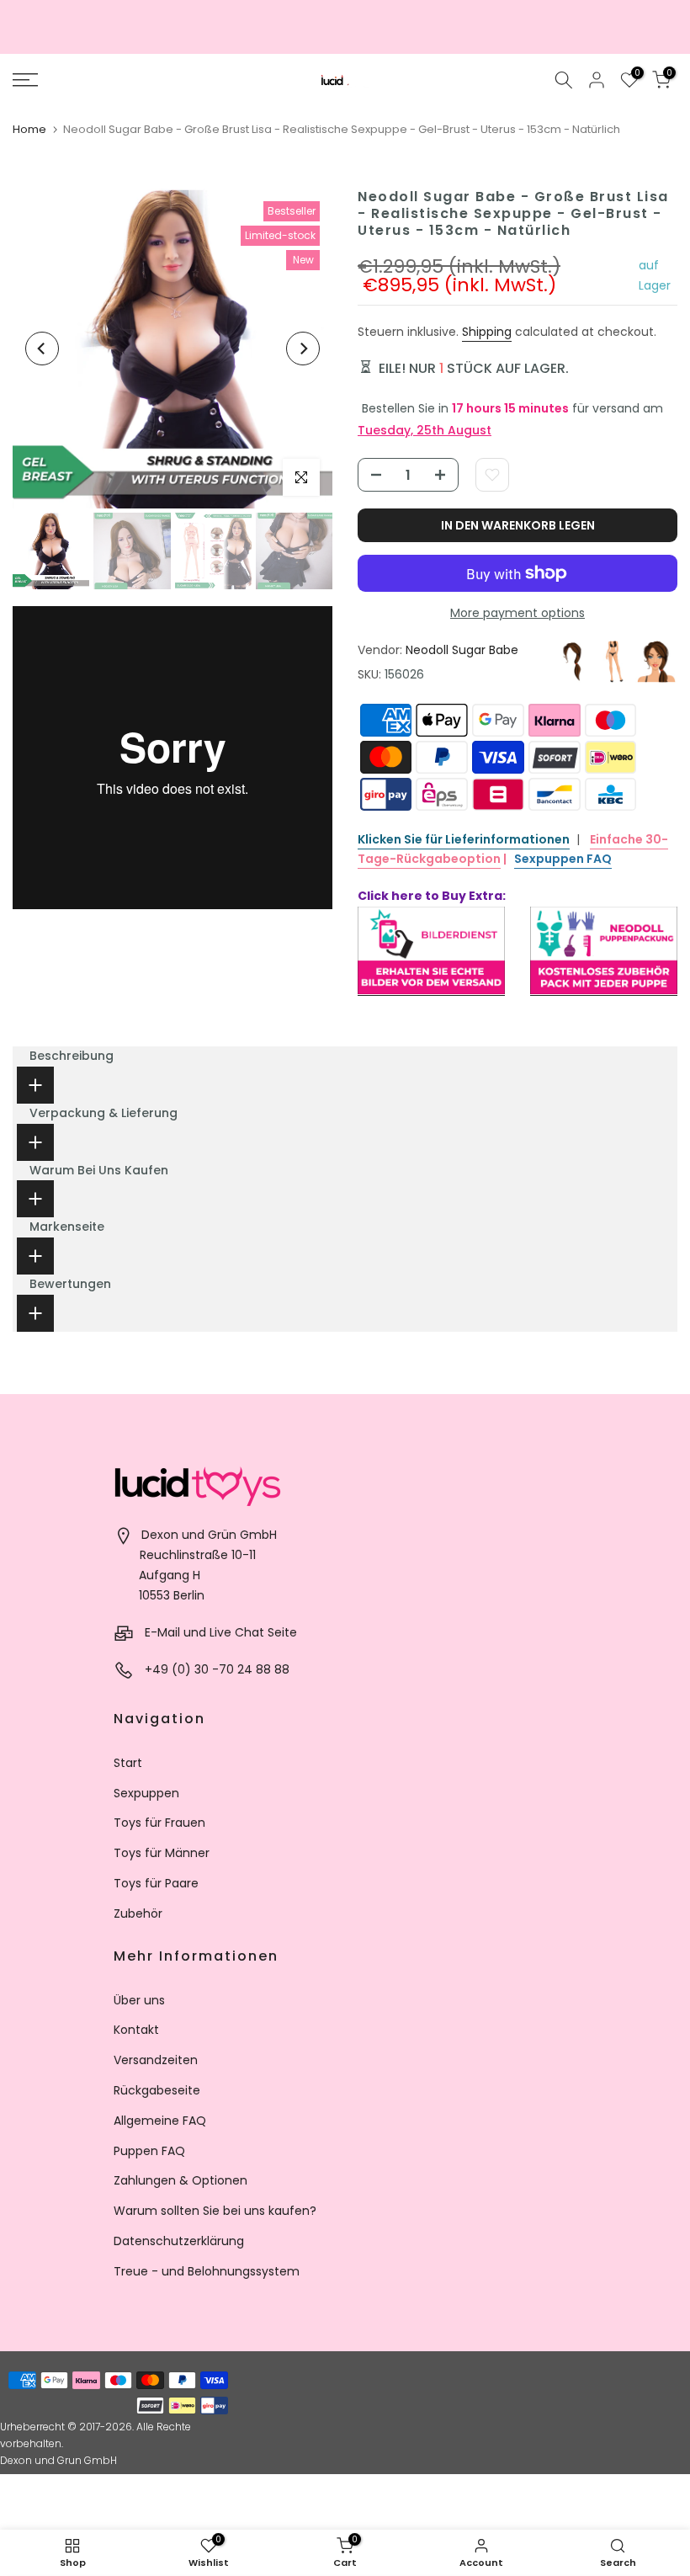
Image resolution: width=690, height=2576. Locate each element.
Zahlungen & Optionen (180, 2180)
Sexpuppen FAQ (563, 859)
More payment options (517, 613)
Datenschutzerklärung (179, 2241)
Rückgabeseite (157, 2090)
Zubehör (138, 1913)
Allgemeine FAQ (160, 2121)
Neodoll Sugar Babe (462, 650)
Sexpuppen (146, 1793)
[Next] (303, 349)
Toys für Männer (162, 1853)
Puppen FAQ (149, 2151)
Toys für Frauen (159, 1823)
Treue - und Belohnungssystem (207, 2271)
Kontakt (136, 2030)
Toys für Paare (156, 1883)
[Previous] (42, 349)
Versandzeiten (156, 2060)
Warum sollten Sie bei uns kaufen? (215, 2211)
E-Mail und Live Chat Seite (221, 1632)
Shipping (487, 332)
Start (128, 1763)
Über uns (139, 2000)
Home (29, 129)
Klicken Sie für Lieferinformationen (464, 839)
